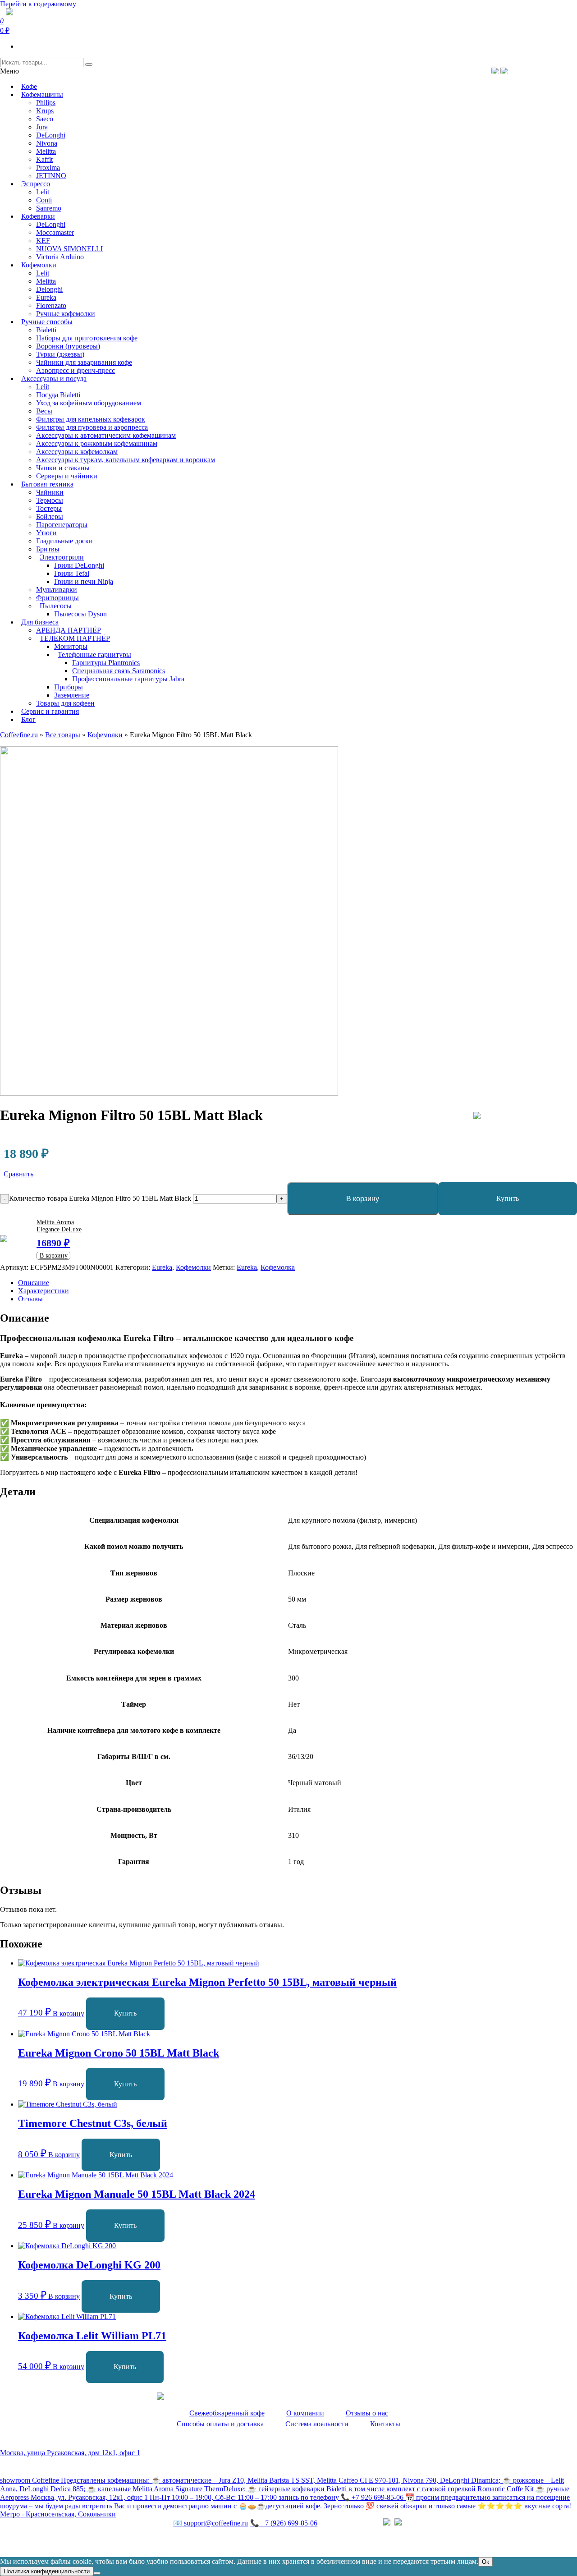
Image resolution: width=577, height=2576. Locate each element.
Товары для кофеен (65, 703)
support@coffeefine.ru (211, 2523)
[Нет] (97, 2573)
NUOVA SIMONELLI (69, 249)
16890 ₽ (53, 1243)
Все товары (63, 735)
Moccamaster (55, 232)
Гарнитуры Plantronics (106, 663)
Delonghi (49, 289)
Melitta (46, 151)
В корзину (363, 1199)
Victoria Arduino (60, 257)
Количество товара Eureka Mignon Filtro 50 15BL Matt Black (100, 1198)
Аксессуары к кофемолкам (77, 452)
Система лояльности (317, 2424)
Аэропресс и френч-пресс (76, 370)
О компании (305, 2413)
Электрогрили (62, 557)
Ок (485, 2562)
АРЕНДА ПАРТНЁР (69, 630)
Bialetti (46, 330)
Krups (45, 111)
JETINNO (51, 176)
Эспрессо (36, 184)
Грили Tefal (72, 573)
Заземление (72, 695)
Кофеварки (38, 216)
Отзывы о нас (367, 2413)
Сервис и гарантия (50, 711)
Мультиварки (57, 590)
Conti (44, 200)
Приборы (69, 687)
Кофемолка (278, 1267)
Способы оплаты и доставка (220, 2424)
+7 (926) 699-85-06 (284, 2523)
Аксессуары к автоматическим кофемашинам (106, 435)
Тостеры (49, 508)
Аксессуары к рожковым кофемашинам (97, 443)
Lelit (43, 192)
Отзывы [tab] (30, 1299)
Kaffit (44, 159)
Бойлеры (50, 517)
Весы (44, 411)
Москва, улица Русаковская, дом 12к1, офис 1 (70, 2453)
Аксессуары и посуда (54, 379)
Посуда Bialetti (58, 395)
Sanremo (49, 208)
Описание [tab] (34, 1283)
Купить (508, 1198)
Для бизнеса (40, 622)
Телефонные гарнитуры (94, 654)
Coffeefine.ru (19, 735)
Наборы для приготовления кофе (87, 338)
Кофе (29, 86)
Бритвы (48, 549)
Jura (42, 127)
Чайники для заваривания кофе (84, 362)
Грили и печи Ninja (84, 581)
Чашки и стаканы (63, 468)
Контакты (385, 2424)
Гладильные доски (64, 541)
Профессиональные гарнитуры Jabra (128, 679)
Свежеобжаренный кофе (227, 2413)
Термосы (50, 500)
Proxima (48, 168)
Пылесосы (56, 606)
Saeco (45, 119)
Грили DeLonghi (79, 565)
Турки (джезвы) (60, 354)
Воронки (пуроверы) (68, 346)
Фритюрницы (57, 598)
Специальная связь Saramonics (119, 671)
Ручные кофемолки (66, 314)
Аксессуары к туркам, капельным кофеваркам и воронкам (126, 460)
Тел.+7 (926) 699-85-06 (539, 70)
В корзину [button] (69, 2013)
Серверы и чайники (67, 476)
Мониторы (71, 646)
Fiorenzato (51, 305)
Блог (28, 719)
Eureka (46, 297)
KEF (43, 241)
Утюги (46, 533)
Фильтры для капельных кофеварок (91, 419)
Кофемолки (39, 265)
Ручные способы (47, 322)
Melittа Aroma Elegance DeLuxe (59, 1226)
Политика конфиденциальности (49, 2542)
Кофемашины (42, 94)
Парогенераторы (62, 525)
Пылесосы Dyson (80, 614)
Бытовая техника (47, 484)
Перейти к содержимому (38, 4)
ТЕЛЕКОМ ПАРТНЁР (75, 638)
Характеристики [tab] (44, 1291)
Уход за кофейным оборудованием (89, 403)
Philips (46, 103)
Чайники (50, 492)
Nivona (47, 143)
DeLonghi (51, 135)
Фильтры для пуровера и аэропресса (92, 427)
